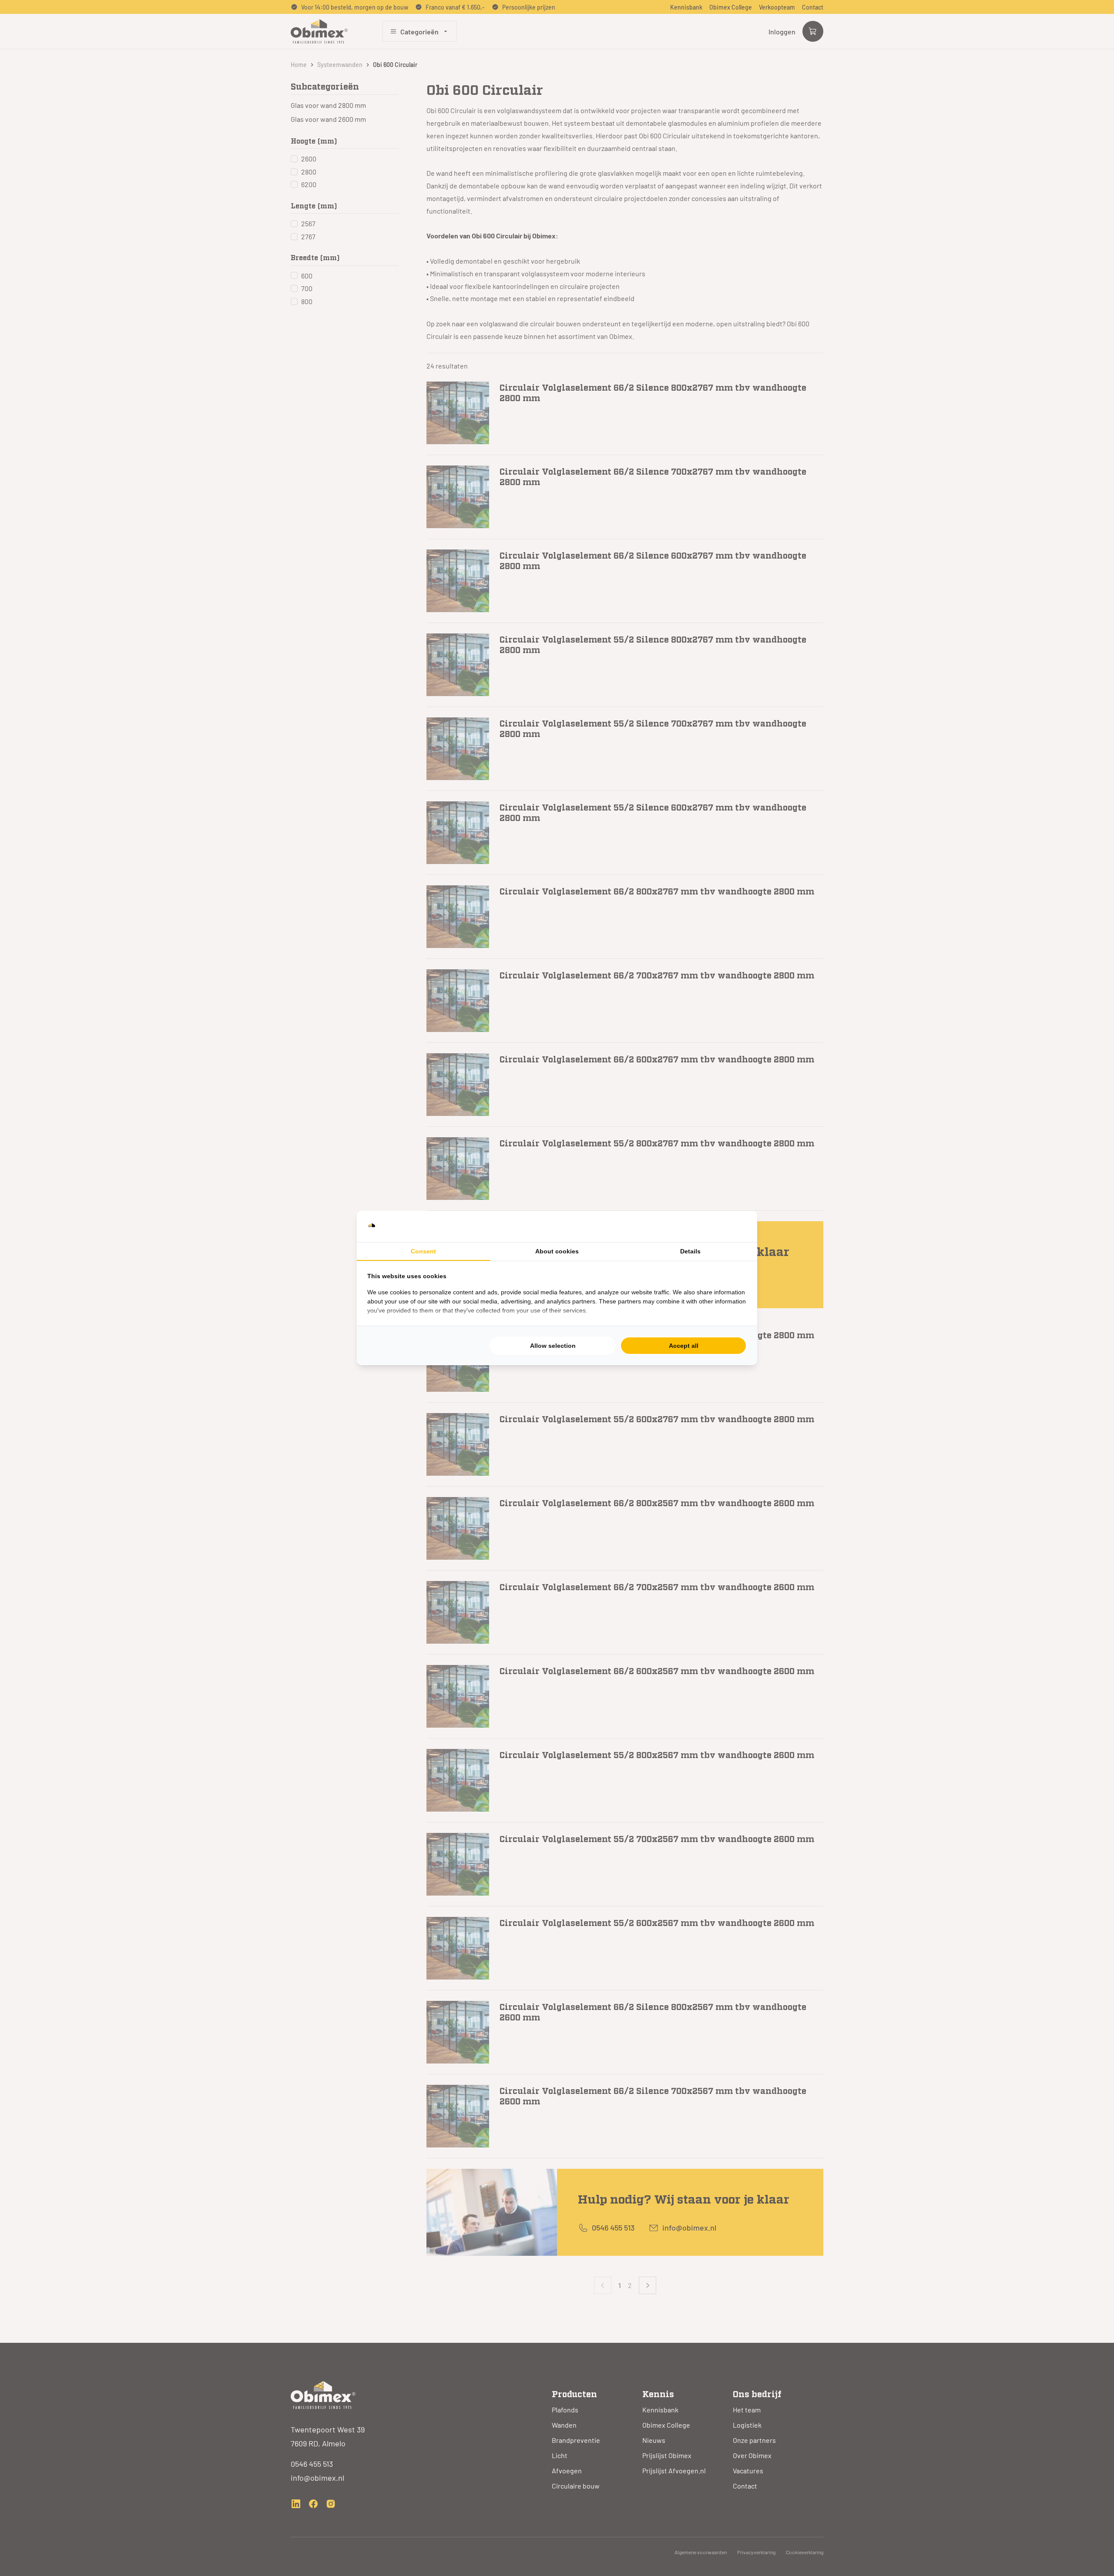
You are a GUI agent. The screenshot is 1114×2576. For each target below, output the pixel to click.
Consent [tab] (423, 1251)
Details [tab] (690, 1251)
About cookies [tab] (557, 1251)
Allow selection (553, 1346)
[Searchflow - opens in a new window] (736, 1226)
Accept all (684, 1346)
